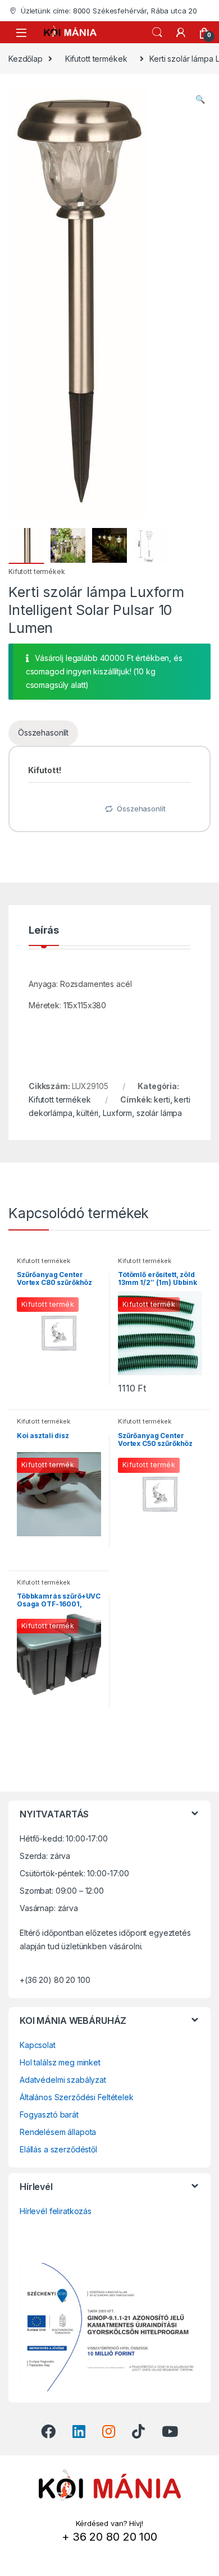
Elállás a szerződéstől (58, 2149)
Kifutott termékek (96, 59)
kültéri (87, 1113)
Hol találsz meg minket (60, 2062)
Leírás (44, 931)
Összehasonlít (43, 733)
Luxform (117, 1113)
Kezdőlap (26, 59)
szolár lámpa (159, 1113)
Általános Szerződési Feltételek (77, 2097)
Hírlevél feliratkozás (56, 2211)
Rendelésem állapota (58, 2132)
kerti (162, 1099)
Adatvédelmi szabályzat (63, 2080)
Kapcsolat (38, 2045)
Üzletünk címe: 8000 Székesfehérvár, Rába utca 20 (109, 11)
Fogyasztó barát (49, 2114)
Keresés (157, 33)
